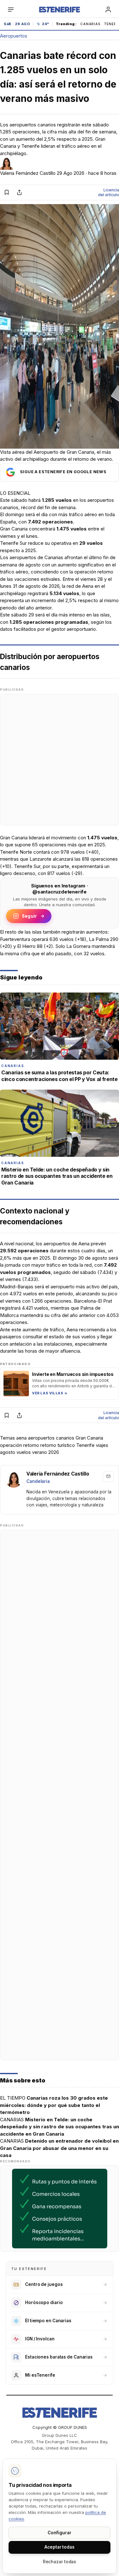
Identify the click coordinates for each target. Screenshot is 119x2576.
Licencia (109, 192)
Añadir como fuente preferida (60, 472)
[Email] (108, 1477)
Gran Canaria (14, 838)
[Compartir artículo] (19, 192)
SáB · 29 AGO (17, 24)
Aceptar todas (60, 2547)
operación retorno (20, 1445)
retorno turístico (58, 1445)
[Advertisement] (60, 760)
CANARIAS (90, 24)
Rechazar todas (60, 2562)
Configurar (59, 2533)
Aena (88, 586)
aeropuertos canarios (51, 1438)
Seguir (29, 916)
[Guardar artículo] (7, 192)
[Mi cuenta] (108, 10)
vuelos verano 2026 (38, 1452)
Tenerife (85, 1445)
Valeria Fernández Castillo (28, 173)
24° (46, 24)
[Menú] (11, 10)
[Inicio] (59, 10)
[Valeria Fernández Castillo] (14, 1479)
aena (21, 1438)
